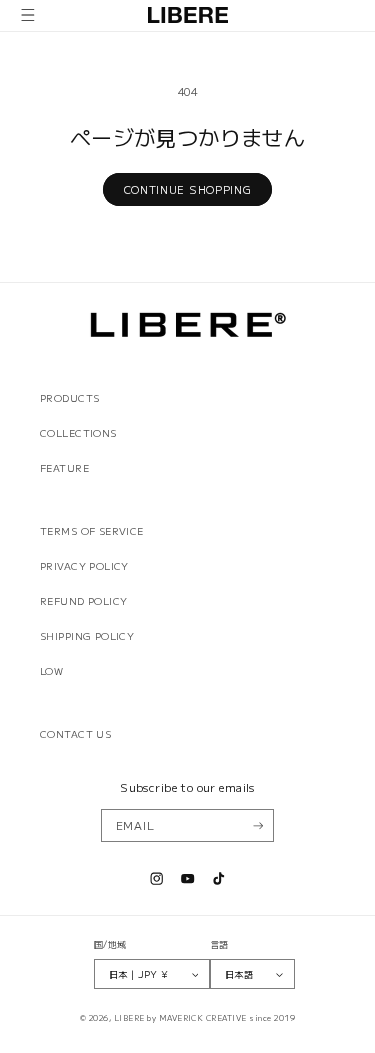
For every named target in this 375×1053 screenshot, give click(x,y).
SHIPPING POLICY (87, 636)
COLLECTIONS (78, 433)
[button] (28, 15)
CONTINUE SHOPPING (188, 189)
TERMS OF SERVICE (92, 531)
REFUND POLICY (83, 601)
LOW (51, 671)
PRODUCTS (69, 398)
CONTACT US (75, 734)
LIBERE (129, 1017)
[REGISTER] (257, 826)
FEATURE (64, 468)
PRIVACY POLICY (84, 566)
